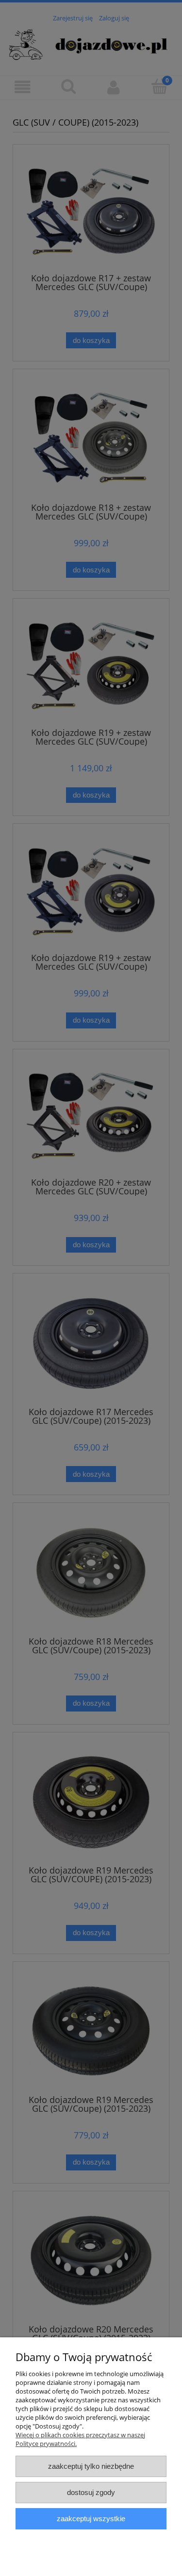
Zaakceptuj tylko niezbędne (91, 2466)
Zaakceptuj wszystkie (91, 2519)
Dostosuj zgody (91, 2492)
